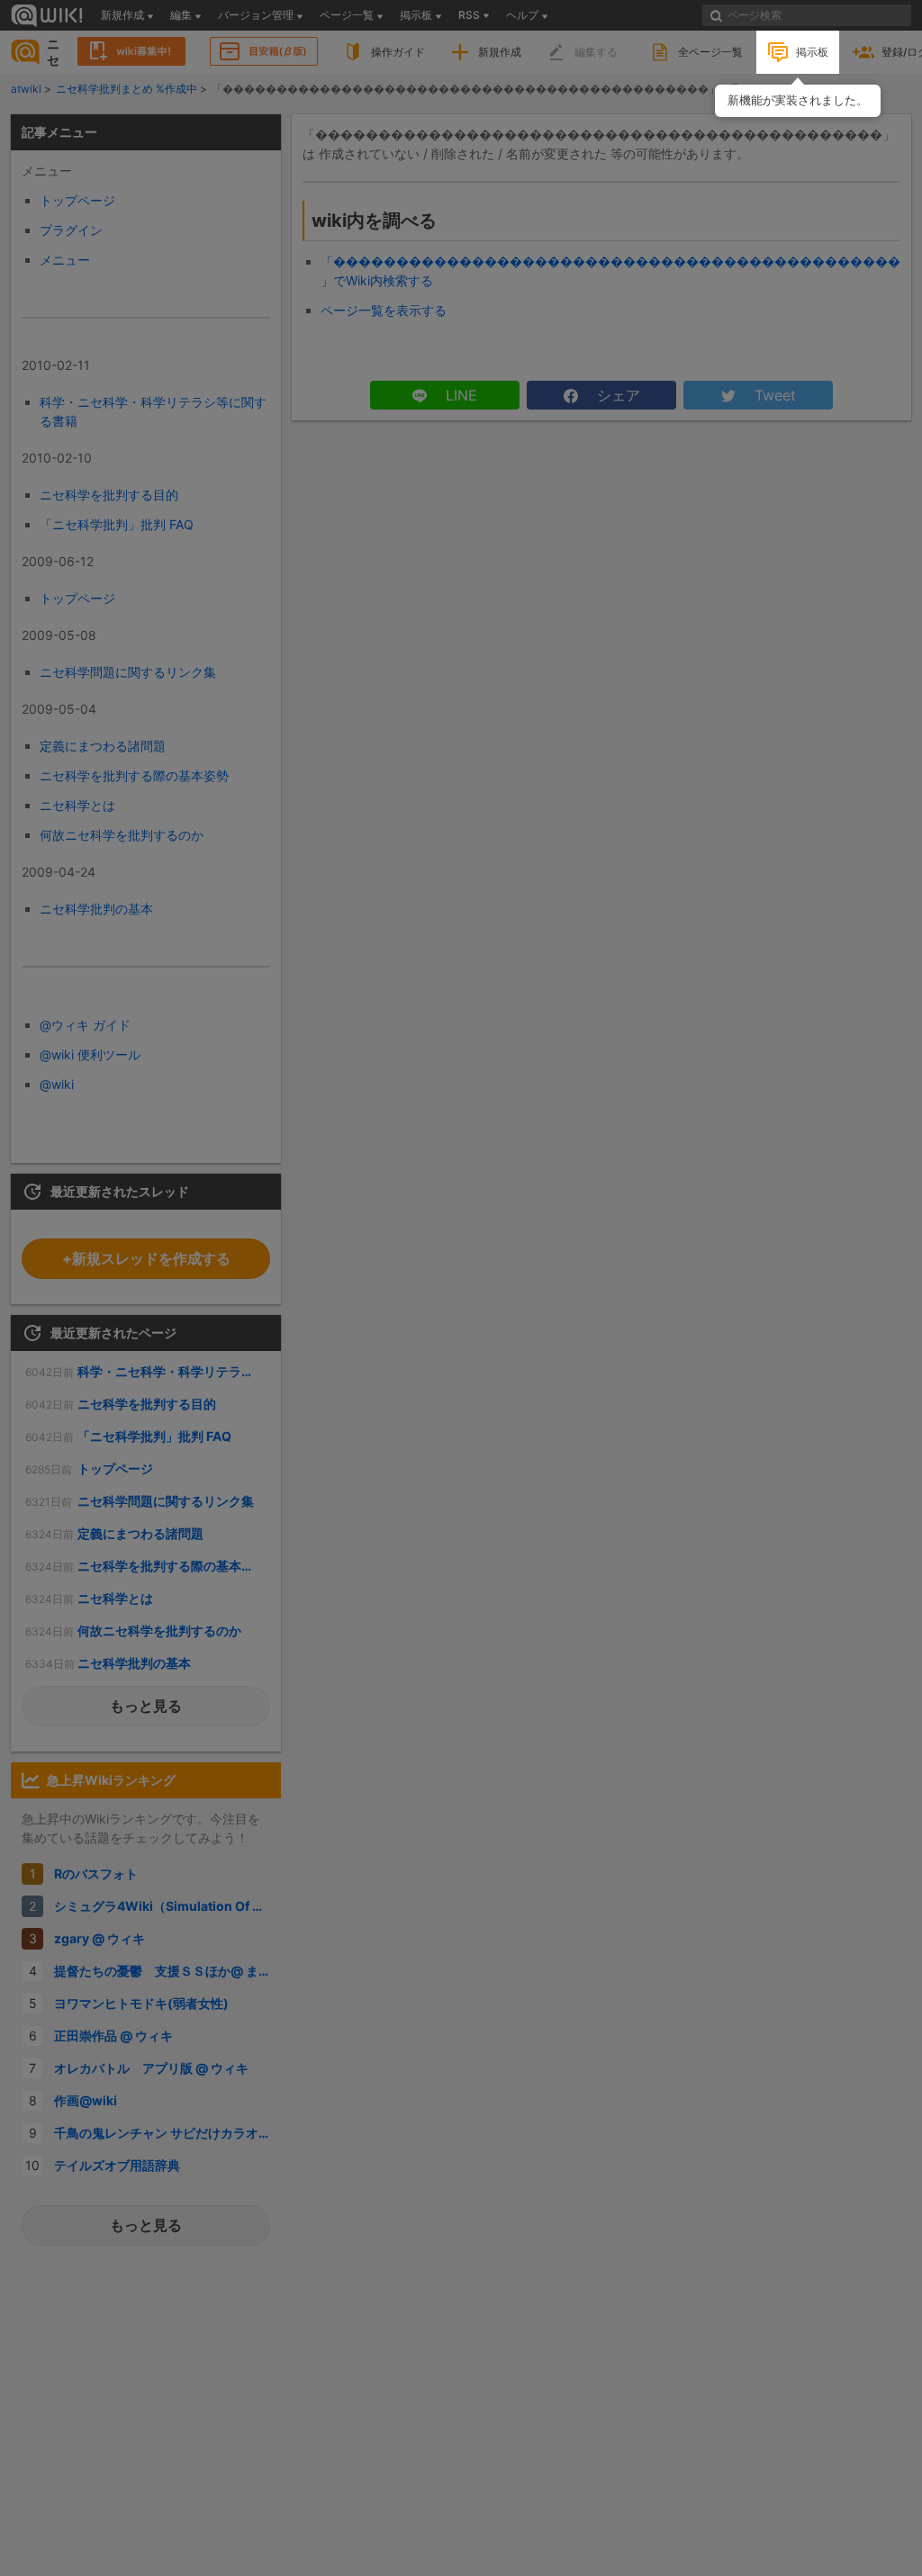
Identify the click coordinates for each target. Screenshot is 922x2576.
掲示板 (812, 52)
